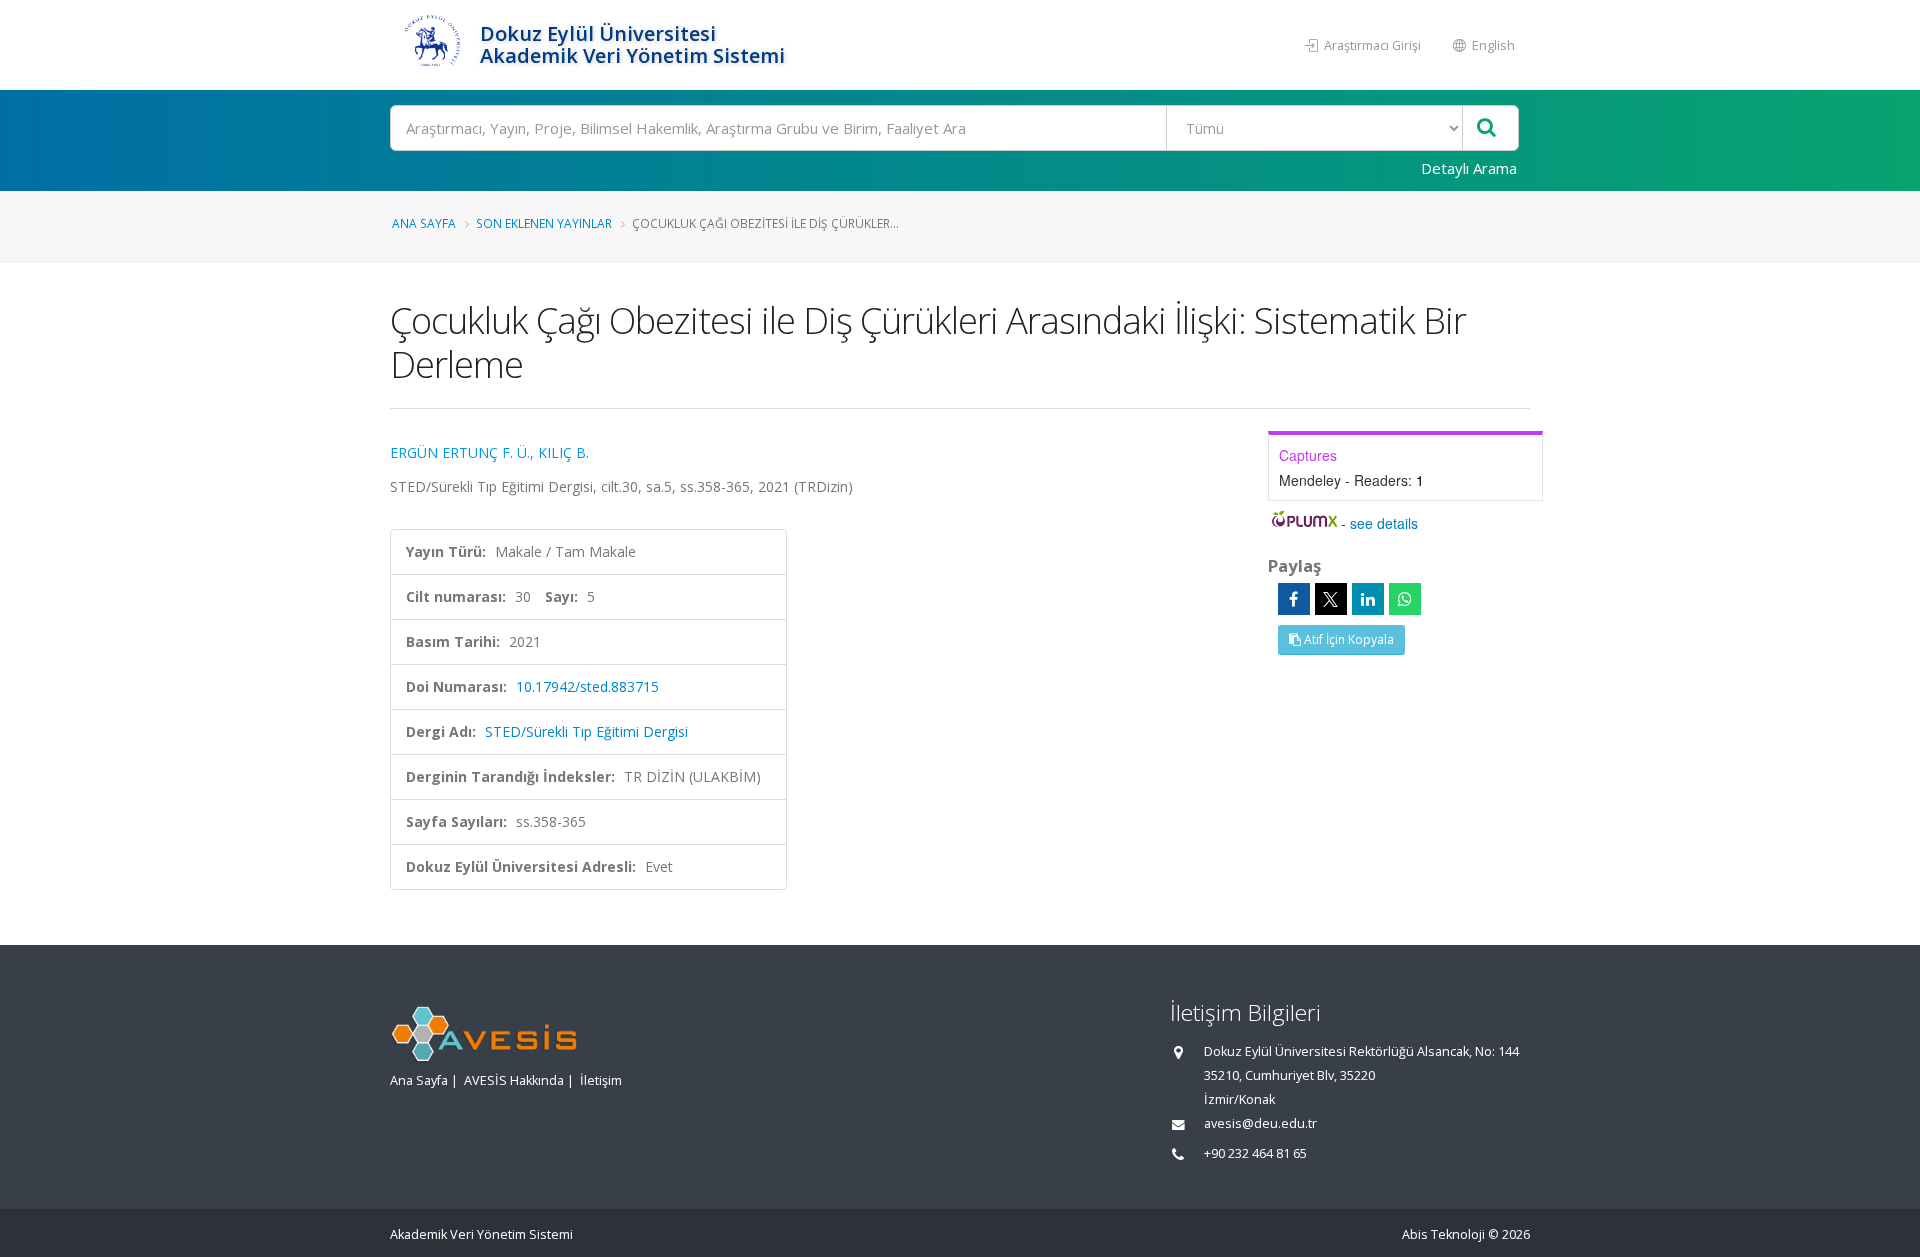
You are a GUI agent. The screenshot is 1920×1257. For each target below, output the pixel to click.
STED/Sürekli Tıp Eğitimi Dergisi (586, 731)
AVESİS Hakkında (514, 1080)
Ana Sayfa (424, 223)
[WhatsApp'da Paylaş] (1405, 599)
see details (1384, 523)
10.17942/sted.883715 (587, 686)
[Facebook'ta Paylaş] (1294, 599)
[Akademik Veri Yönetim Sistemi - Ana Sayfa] (432, 45)
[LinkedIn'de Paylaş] (1368, 599)
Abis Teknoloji (1443, 1234)
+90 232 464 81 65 (1255, 1153)
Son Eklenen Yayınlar (544, 223)
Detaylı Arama (1469, 168)
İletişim (601, 1080)
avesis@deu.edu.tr (1260, 1123)
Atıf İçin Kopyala (1347, 639)
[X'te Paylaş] (1331, 599)
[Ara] (1486, 128)
